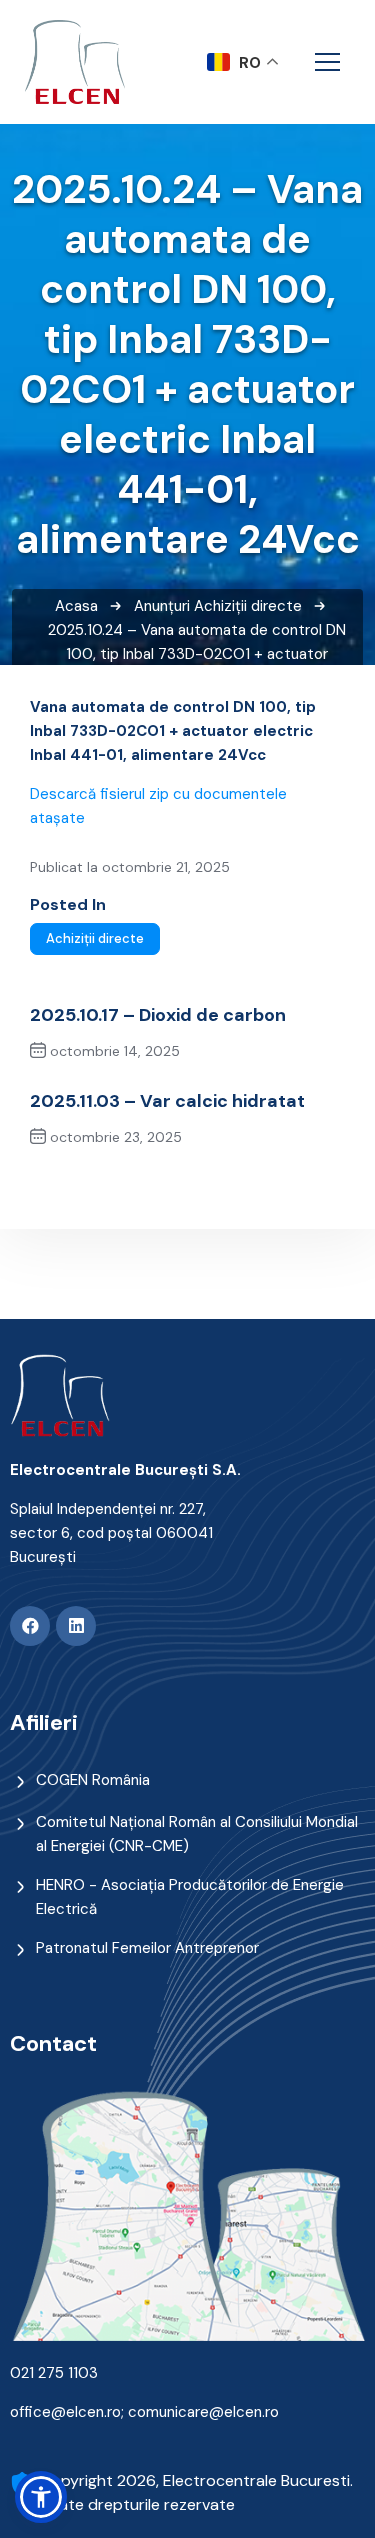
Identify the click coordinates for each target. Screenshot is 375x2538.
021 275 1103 (54, 2373)
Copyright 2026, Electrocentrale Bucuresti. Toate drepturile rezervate (196, 2492)
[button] (41, 2497)
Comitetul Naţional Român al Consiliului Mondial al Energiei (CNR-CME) (197, 1834)
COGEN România (93, 1780)
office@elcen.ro (65, 2412)
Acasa (76, 606)
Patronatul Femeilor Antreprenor (147, 1948)
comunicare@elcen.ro (203, 2412)
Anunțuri (162, 606)
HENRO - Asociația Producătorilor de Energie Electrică (190, 1897)
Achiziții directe (248, 606)
